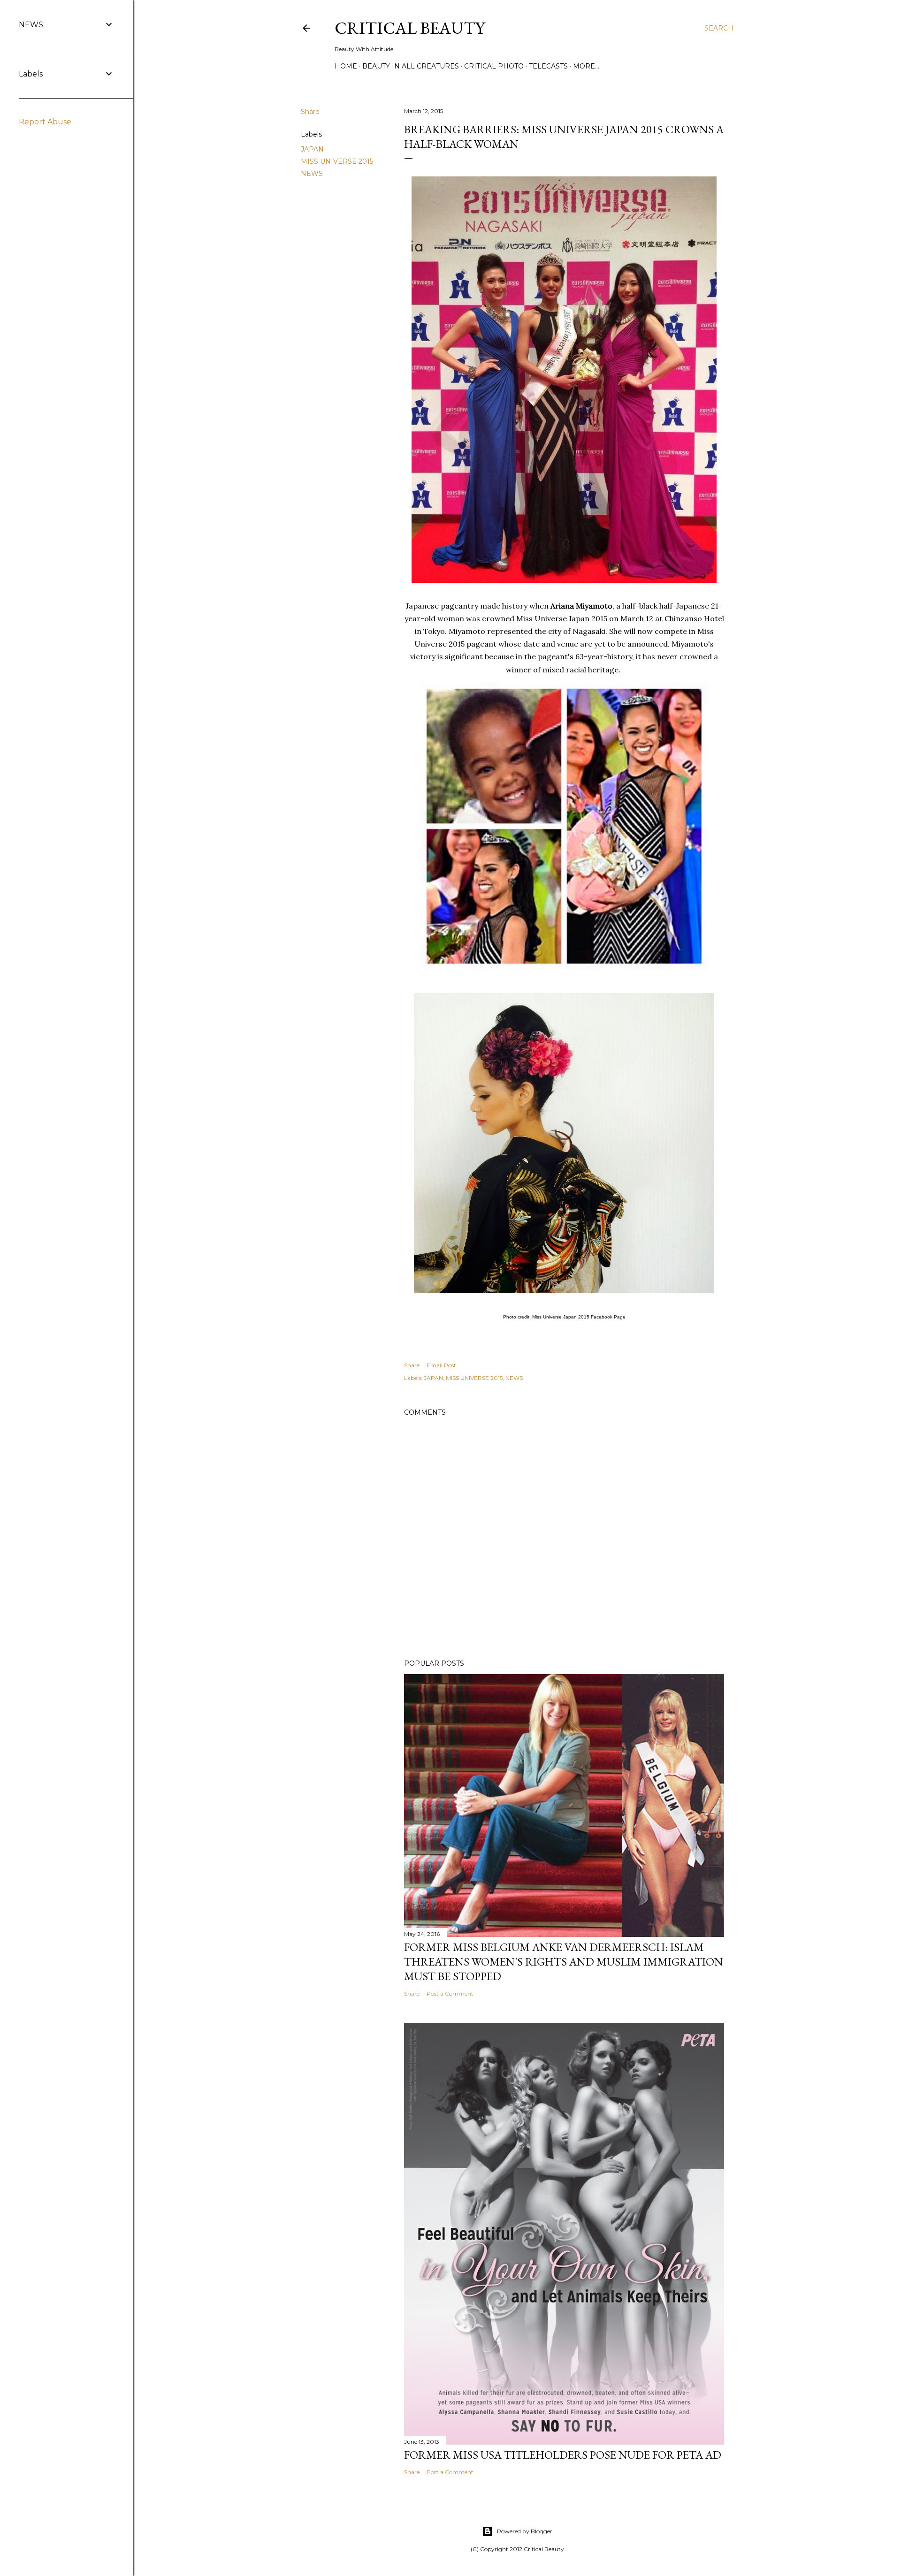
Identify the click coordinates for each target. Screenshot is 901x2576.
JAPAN (312, 149)
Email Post (441, 1365)
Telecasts (548, 66)
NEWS (312, 174)
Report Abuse (45, 122)
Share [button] (310, 112)
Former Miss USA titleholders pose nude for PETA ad (563, 2455)
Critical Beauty (410, 28)
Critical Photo (494, 66)
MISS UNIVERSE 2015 (337, 161)
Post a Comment (450, 1993)
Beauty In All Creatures (411, 66)
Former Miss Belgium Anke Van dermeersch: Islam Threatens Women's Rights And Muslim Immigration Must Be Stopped (564, 1962)
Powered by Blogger (525, 2531)
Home (346, 66)
